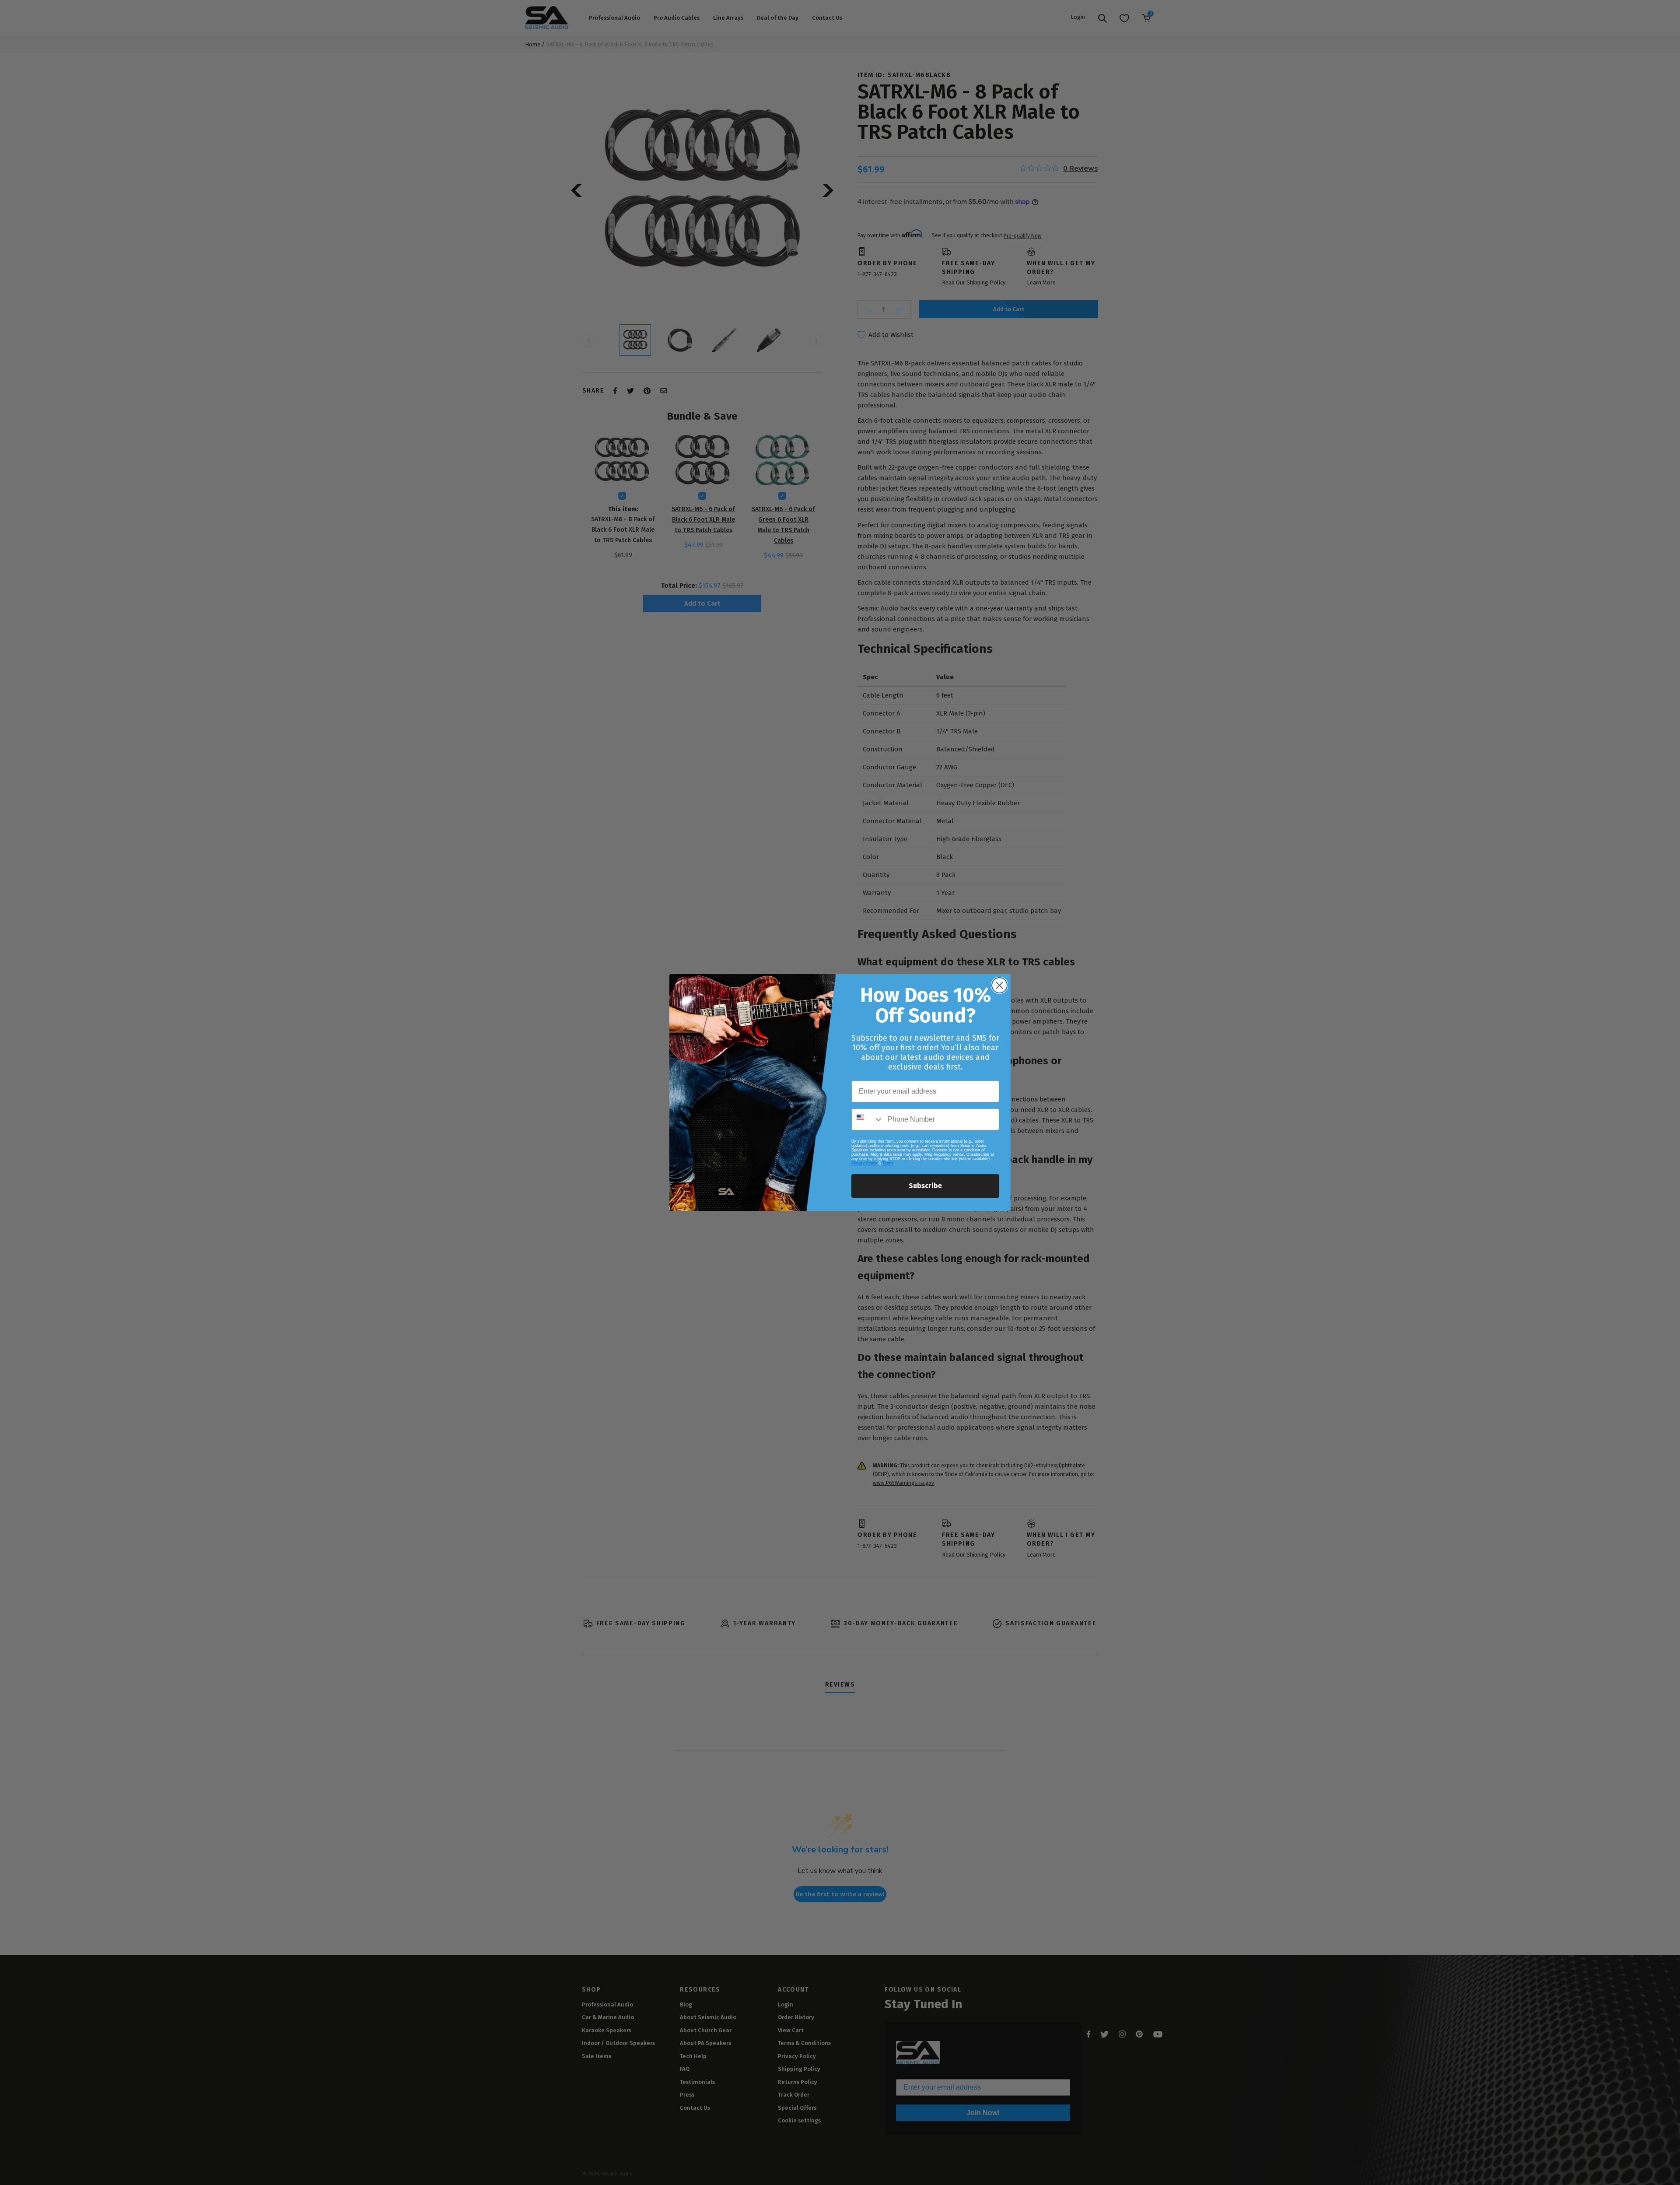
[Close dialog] (999, 985)
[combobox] (868, 1119)
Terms (888, 1163)
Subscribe (925, 1186)
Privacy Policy (864, 1163)
